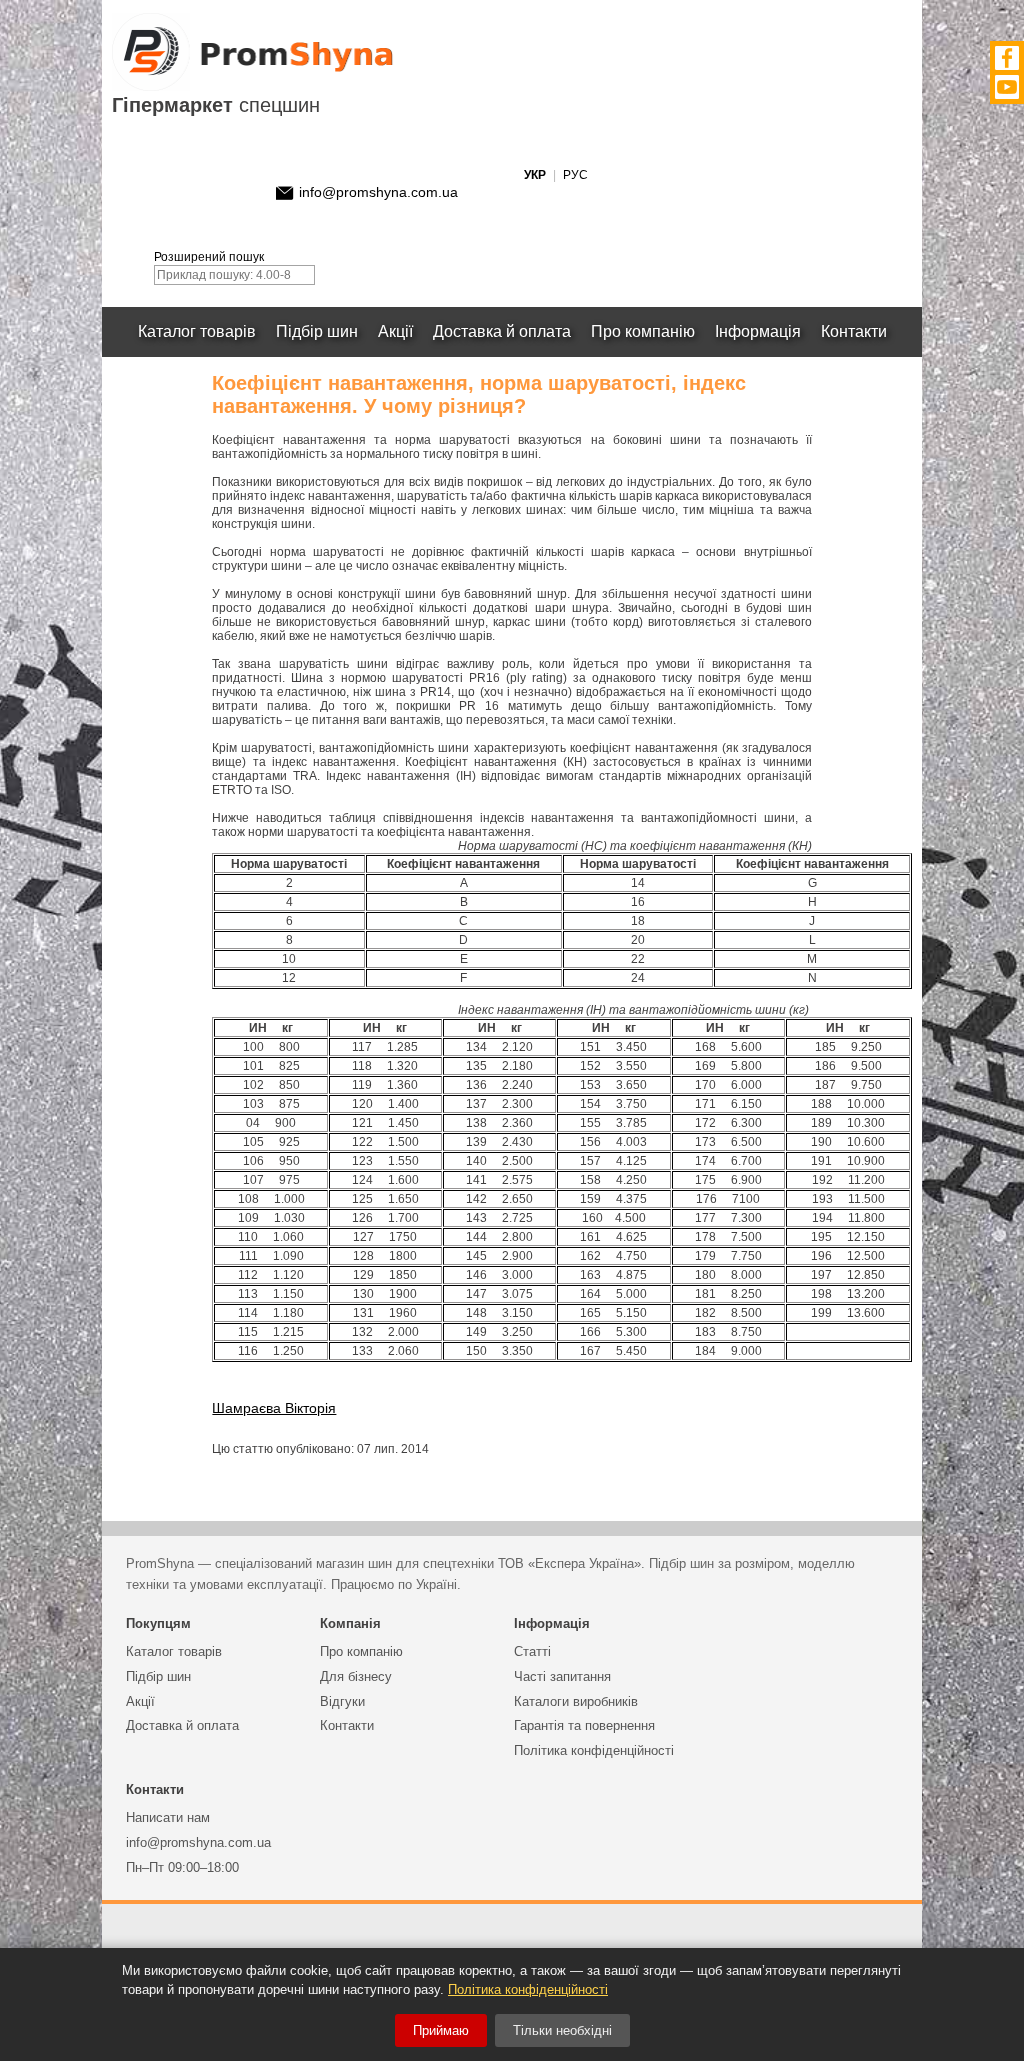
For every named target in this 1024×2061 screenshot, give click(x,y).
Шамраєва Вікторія (274, 1408)
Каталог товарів (197, 331)
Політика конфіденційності (594, 1750)
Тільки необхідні (562, 2030)
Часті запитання (562, 1676)
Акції (395, 331)
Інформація (758, 331)
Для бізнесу (356, 1676)
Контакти (854, 331)
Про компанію (643, 331)
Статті (532, 1651)
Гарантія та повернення (584, 1725)
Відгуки (342, 1701)
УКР (535, 175)
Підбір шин (317, 331)
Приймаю (441, 2030)
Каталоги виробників (576, 1701)
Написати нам (168, 1817)
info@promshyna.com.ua (378, 192)
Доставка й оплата (502, 331)
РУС (575, 175)
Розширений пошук (209, 257)
